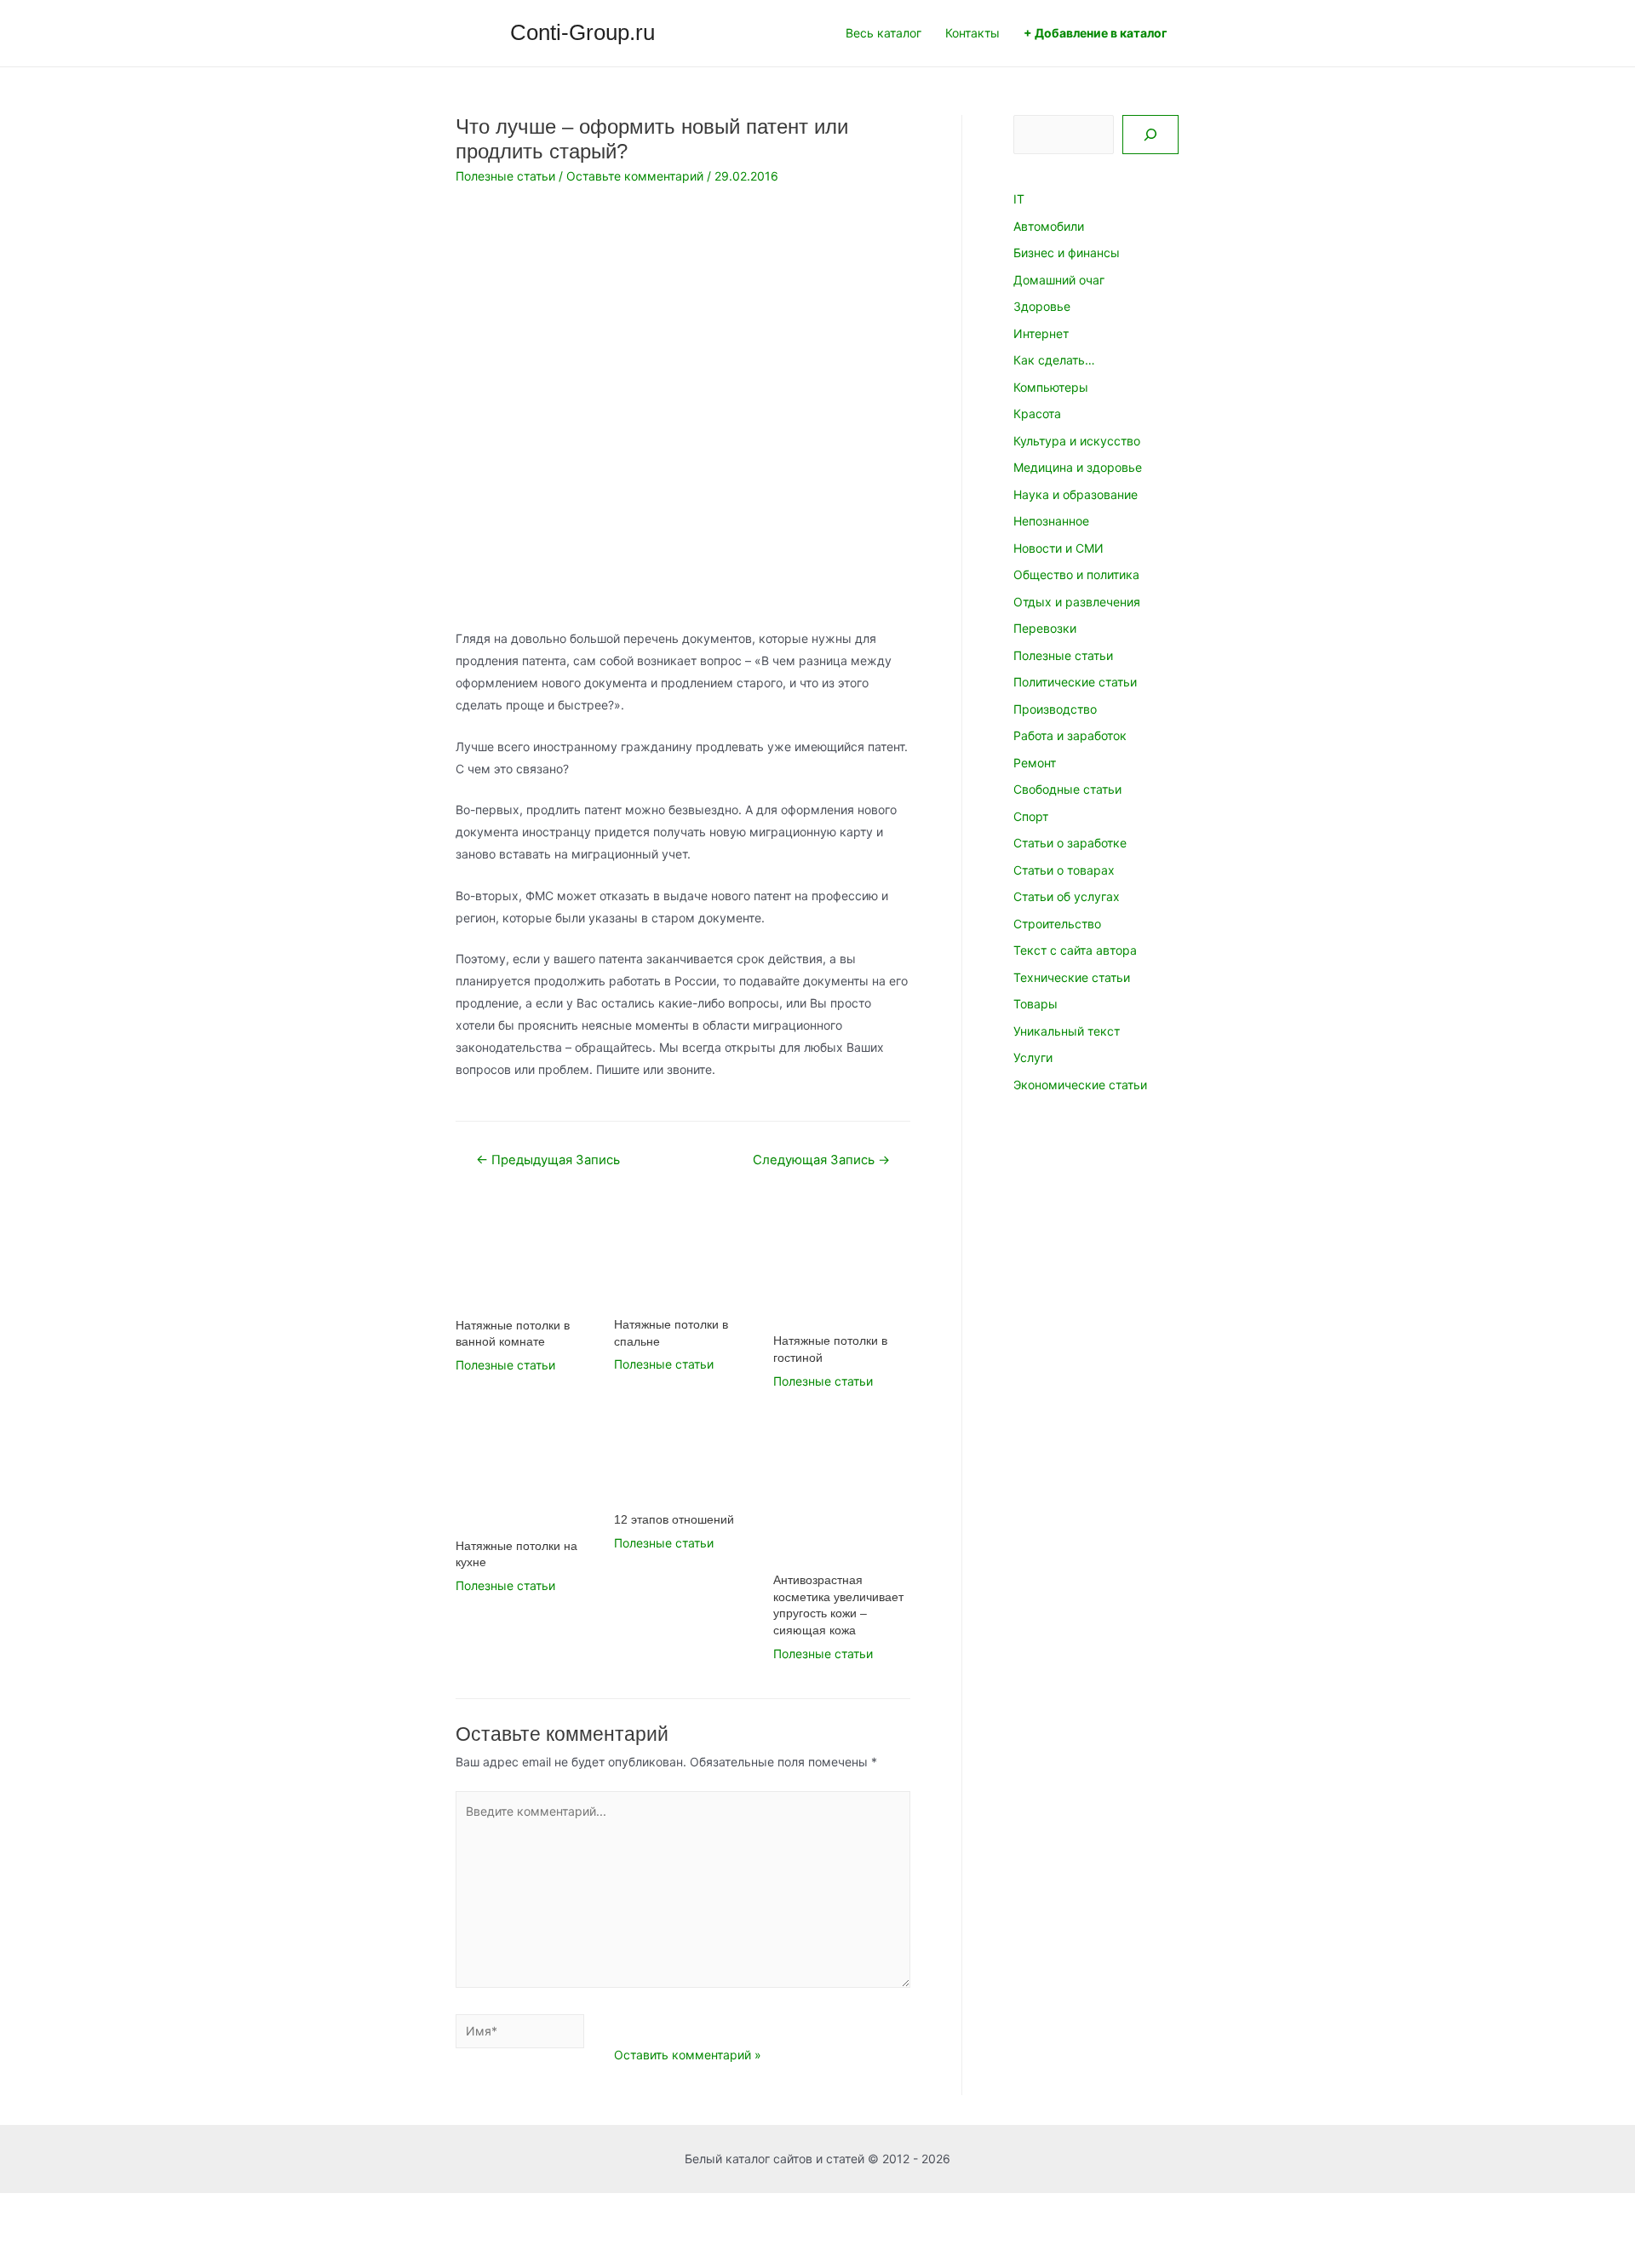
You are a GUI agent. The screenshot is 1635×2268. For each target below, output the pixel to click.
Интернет (1041, 333)
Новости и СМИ (1058, 548)
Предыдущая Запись (548, 1160)
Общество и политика (1076, 574)
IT (1019, 199)
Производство (1055, 709)
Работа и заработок (1070, 735)
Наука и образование (1076, 494)
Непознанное (1051, 521)
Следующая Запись (821, 1160)
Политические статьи (1075, 682)
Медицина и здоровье (1078, 467)
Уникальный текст (1067, 1031)
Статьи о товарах (1064, 870)
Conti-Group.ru (582, 32)
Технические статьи (1072, 977)
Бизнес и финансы (1067, 253)
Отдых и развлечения (1077, 602)
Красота (1037, 413)
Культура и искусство (1077, 441)
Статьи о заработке (1070, 843)
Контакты (972, 33)
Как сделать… (1054, 360)
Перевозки (1045, 628)
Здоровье (1042, 306)
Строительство (1057, 924)
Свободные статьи (1067, 789)
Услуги (1033, 1057)
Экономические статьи (1080, 1085)
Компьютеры (1051, 387)
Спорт (1031, 816)
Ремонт (1035, 763)
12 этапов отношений (674, 1519)
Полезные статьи (505, 176)
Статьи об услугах (1067, 896)
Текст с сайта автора (1075, 950)
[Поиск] (1150, 135)
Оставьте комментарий (635, 176)
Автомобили (1049, 226)
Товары (1035, 1004)
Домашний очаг (1059, 280)
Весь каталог (883, 33)
